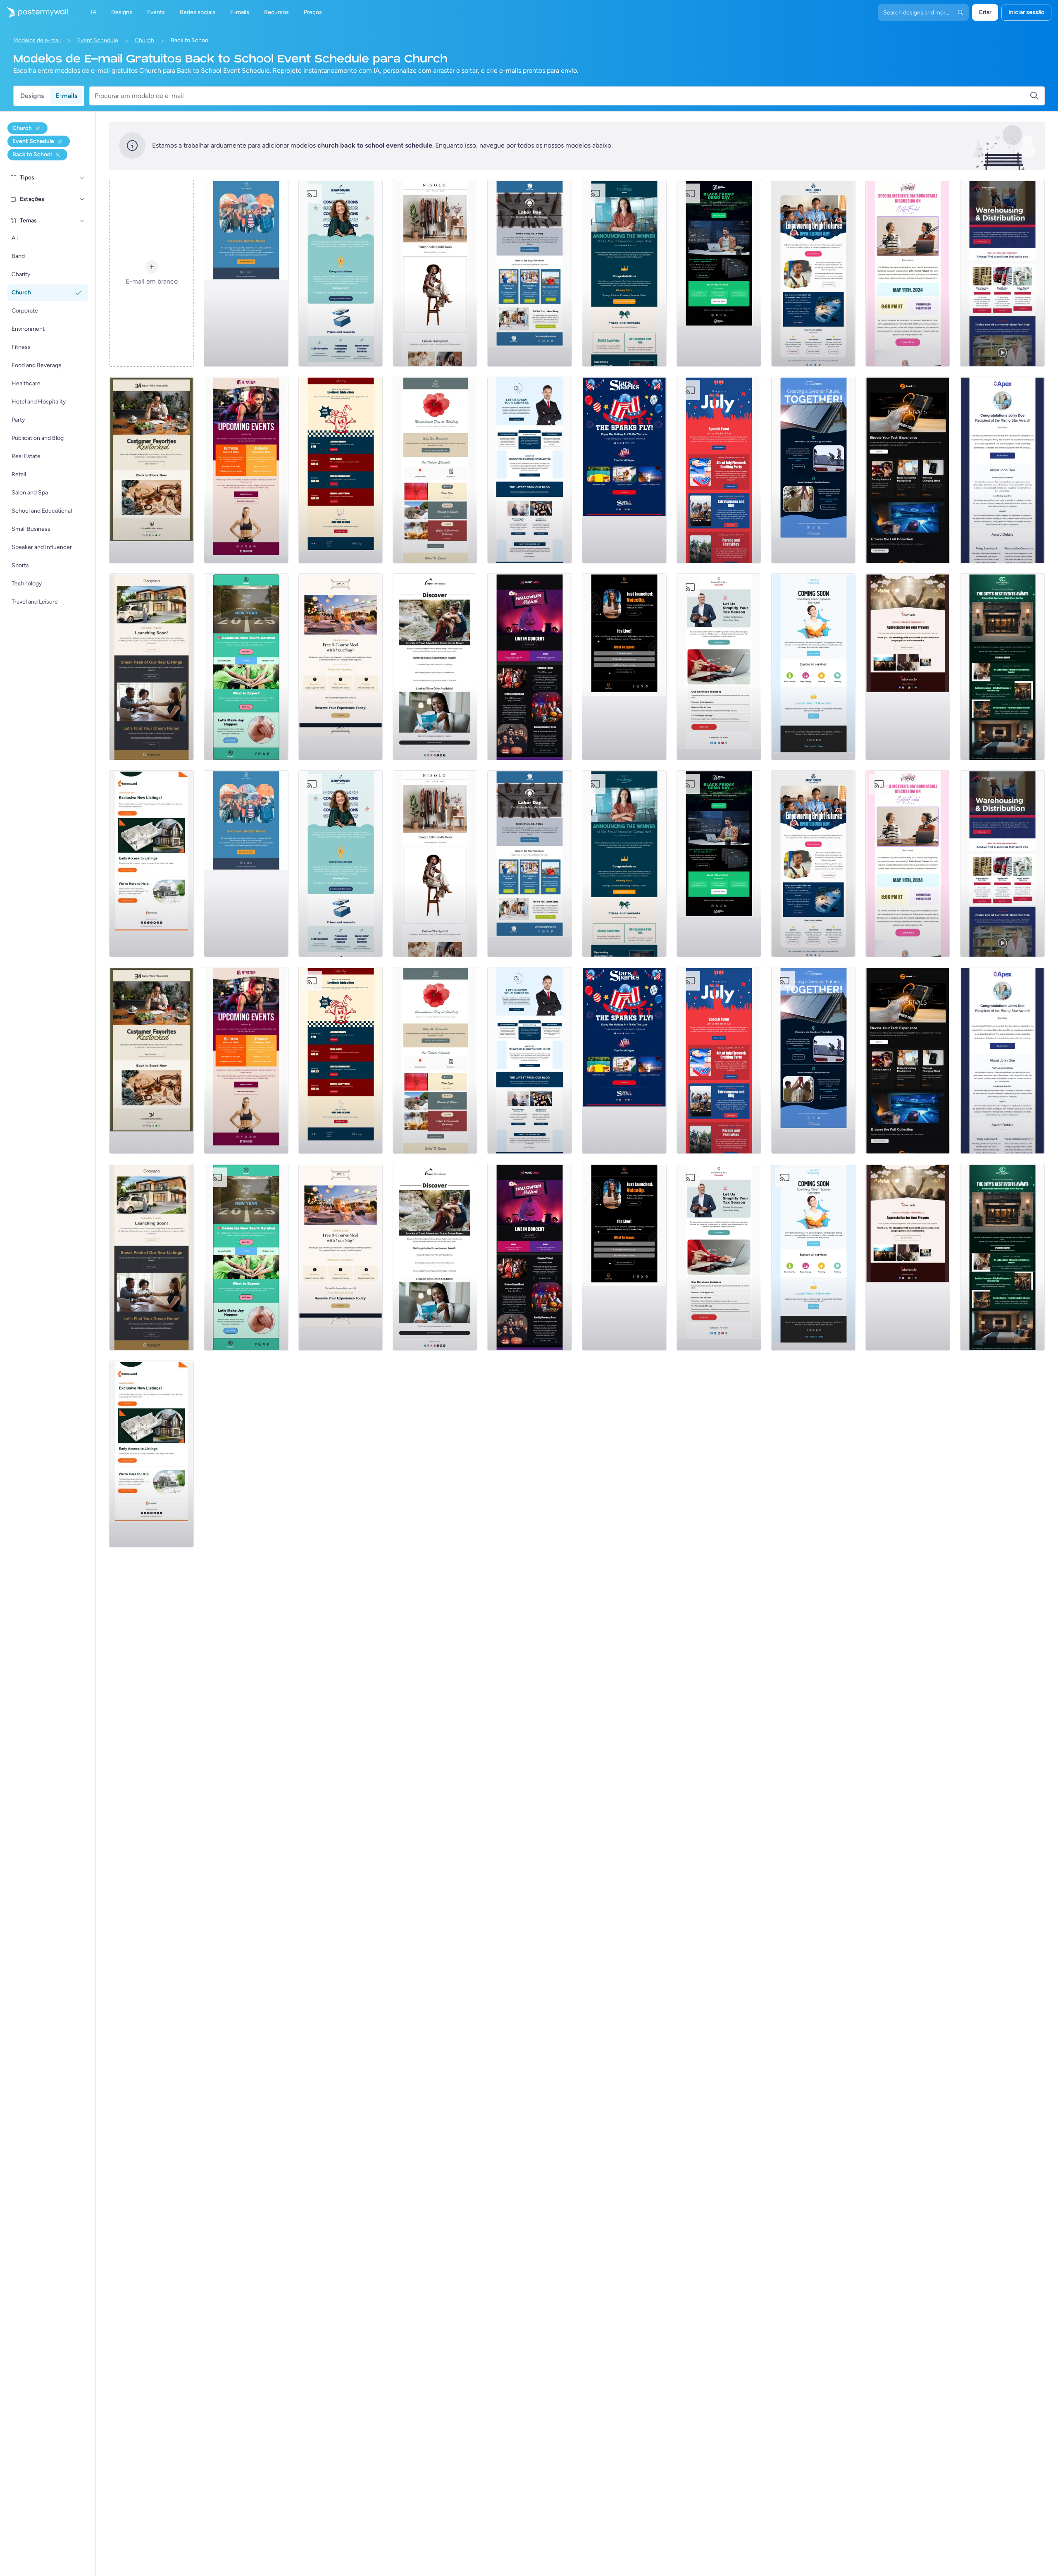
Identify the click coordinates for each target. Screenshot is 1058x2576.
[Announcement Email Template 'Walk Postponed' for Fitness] (246, 273)
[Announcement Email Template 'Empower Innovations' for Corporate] (341, 273)
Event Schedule (98, 40)
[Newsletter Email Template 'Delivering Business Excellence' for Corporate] (530, 470)
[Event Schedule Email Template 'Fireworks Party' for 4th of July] (719, 470)
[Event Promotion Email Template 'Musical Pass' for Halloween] (530, 667)
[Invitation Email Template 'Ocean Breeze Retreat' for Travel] (435, 667)
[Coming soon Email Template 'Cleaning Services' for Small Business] (814, 667)
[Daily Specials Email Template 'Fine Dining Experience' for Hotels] (341, 667)
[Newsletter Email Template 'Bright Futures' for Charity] (814, 273)
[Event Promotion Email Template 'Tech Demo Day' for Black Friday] (719, 273)
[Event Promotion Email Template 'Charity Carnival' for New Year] (246, 667)
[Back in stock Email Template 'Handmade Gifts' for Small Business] (151, 470)
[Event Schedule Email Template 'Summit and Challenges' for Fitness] (246, 470)
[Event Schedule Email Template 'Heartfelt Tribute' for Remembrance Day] (435, 470)
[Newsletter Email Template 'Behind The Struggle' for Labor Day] (530, 273)
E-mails (66, 96)
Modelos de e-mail (37, 40)
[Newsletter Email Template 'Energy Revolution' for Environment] (814, 470)
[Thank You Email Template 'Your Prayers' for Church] (908, 667)
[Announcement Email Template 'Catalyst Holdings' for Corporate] (624, 273)
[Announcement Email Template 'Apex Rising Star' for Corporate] (1002, 470)
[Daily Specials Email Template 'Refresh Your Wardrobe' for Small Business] (435, 273)
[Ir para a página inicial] (34, 12)
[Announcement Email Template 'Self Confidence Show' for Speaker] (624, 667)
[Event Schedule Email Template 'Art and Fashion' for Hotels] (1002, 667)
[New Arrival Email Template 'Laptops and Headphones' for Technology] (908, 470)
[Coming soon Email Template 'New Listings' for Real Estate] (151, 667)
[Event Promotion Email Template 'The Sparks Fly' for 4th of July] (624, 470)
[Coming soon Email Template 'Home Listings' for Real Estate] (151, 864)
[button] (82, 178)
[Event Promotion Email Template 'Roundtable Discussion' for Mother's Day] (908, 273)
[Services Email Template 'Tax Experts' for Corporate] (719, 667)
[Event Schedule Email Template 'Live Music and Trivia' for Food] (341, 470)
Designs (32, 96)
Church (144, 40)
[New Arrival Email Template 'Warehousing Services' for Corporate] (1002, 273)
